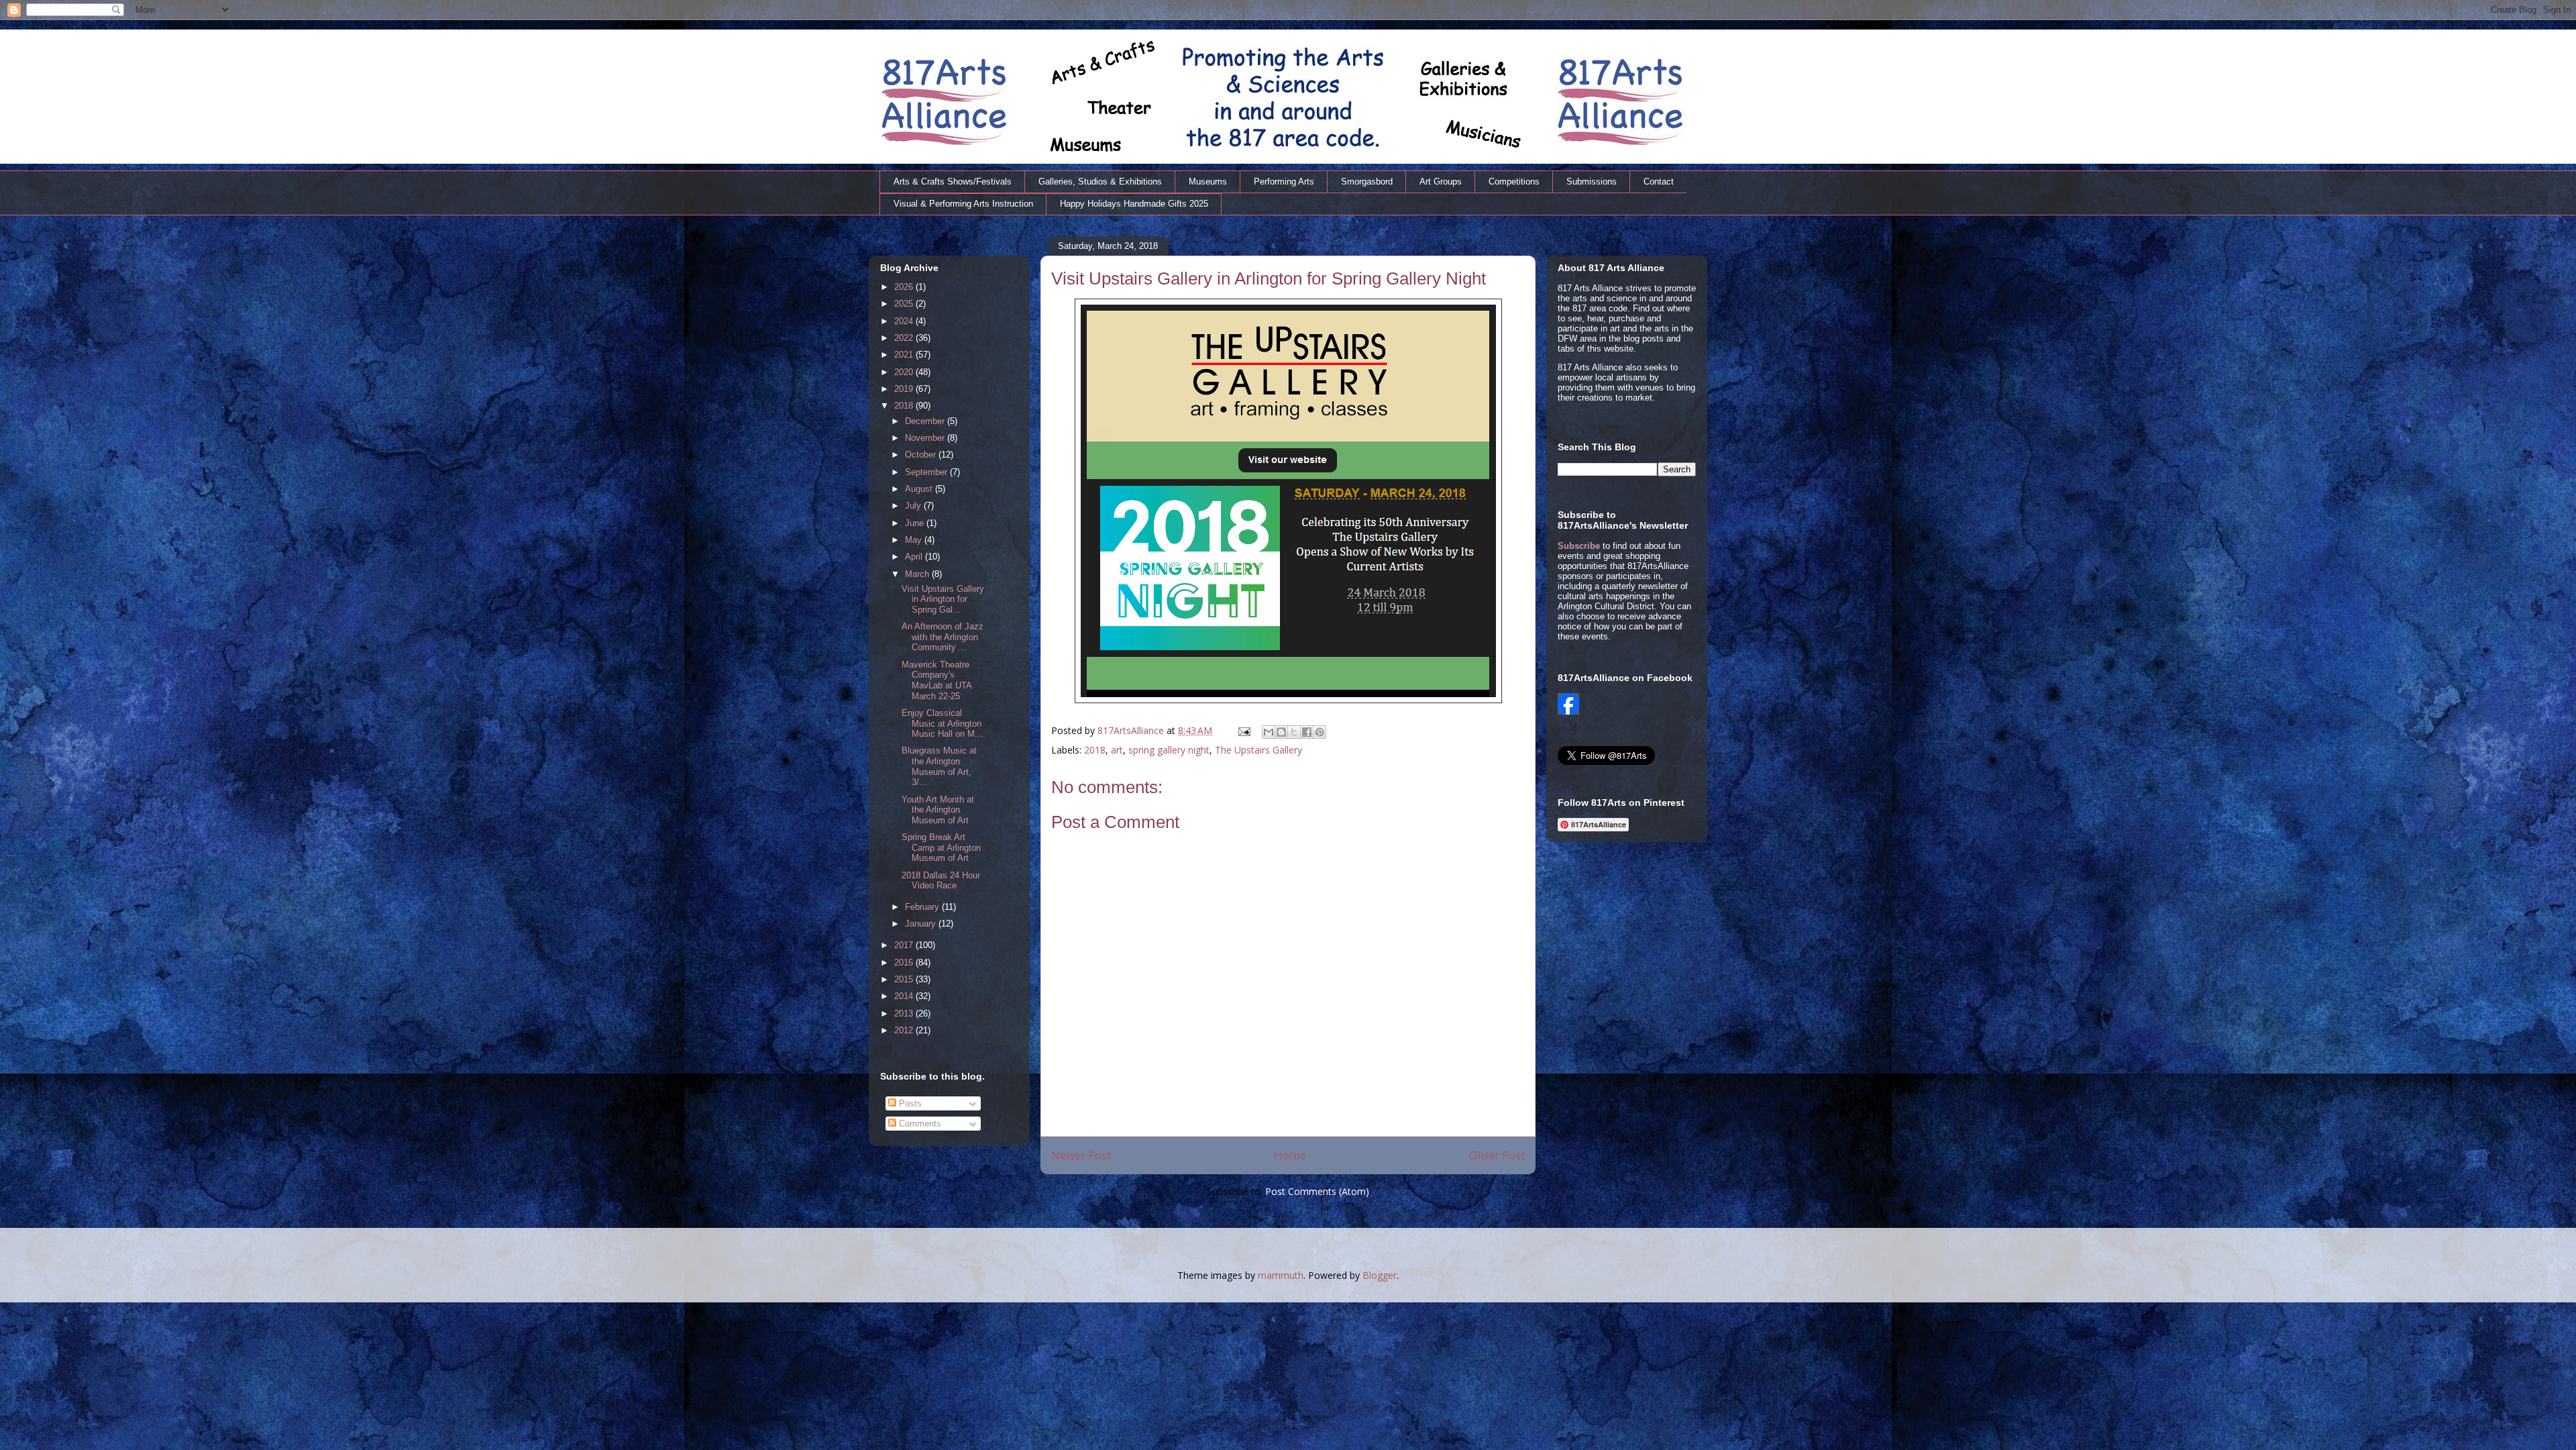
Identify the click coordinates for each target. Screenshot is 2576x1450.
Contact (1659, 182)
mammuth (1281, 1275)
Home (1290, 1155)
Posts (909, 1103)
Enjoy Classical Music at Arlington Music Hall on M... (942, 723)
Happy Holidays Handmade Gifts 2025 (1134, 204)
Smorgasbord (1367, 182)
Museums (1208, 182)
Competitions (1514, 182)
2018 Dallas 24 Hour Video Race (941, 881)
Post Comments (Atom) (1317, 1191)
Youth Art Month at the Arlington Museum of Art (938, 810)
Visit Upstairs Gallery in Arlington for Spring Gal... (943, 599)
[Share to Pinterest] (1320, 732)
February (923, 907)
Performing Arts (1284, 182)
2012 (905, 1030)
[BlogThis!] (1281, 732)
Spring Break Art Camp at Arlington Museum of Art (941, 847)
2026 (905, 287)
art (1117, 750)
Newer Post (1081, 1155)
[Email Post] (1243, 730)
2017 (905, 945)
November (926, 438)
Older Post (1497, 1155)
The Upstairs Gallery (1258, 750)
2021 (905, 355)
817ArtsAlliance (1132, 730)
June (916, 523)
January (922, 924)
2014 (905, 996)
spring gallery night (1169, 750)
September (927, 472)
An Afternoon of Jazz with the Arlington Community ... (943, 637)
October (922, 455)
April (915, 557)
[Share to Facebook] (1307, 732)
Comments (919, 1124)
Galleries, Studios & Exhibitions (1100, 182)
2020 (905, 372)
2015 (905, 979)
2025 (905, 304)
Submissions (1592, 182)
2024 (905, 321)
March (918, 574)
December (926, 421)
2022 (905, 338)
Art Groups (1441, 182)
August (920, 489)
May (915, 540)
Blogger (1380, 1275)
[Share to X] (1294, 732)
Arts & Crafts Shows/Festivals (953, 182)
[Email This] (1269, 732)
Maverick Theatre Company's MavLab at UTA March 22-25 (936, 680)
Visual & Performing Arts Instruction (963, 204)
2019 (905, 389)
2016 (905, 963)
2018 (1095, 750)
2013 (905, 1014)
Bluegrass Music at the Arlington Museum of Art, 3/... (939, 766)
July (914, 506)
